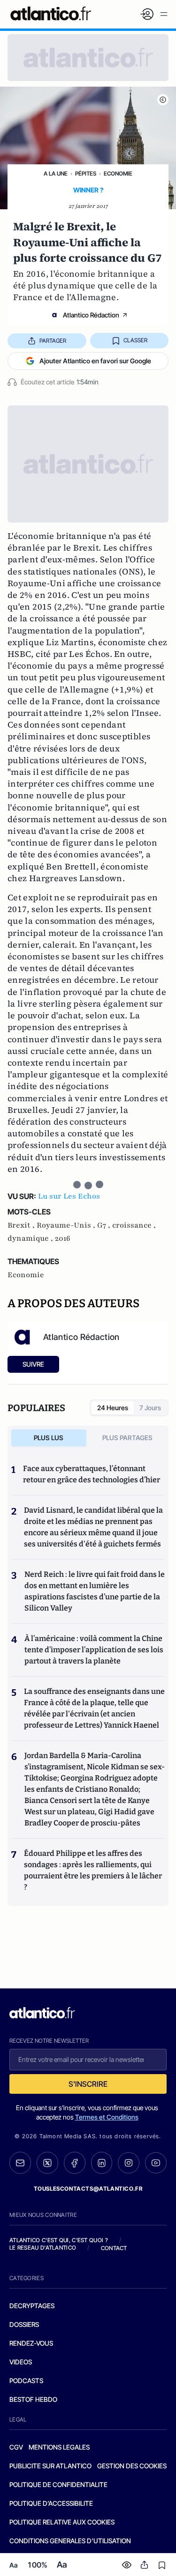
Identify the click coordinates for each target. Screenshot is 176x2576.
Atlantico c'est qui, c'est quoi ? (59, 2240)
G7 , (105, 1225)
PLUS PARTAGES (127, 1438)
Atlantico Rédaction (91, 315)
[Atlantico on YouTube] (156, 2163)
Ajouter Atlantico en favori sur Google (95, 361)
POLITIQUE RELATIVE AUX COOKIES (62, 2522)
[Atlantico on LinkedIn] (102, 2163)
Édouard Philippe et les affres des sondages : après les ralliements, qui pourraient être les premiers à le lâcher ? (93, 1870)
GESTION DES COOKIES (132, 2466)
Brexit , (22, 1225)
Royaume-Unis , (67, 1225)
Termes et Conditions (107, 2117)
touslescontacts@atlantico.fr (88, 2189)
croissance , (134, 1225)
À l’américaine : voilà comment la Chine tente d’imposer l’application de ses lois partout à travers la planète (94, 1650)
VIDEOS (21, 2362)
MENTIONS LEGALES (59, 2447)
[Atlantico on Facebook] (75, 2163)
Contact (114, 2248)
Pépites (86, 173)
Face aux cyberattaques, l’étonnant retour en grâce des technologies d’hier (92, 1474)
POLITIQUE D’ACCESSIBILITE (51, 2503)
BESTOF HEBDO (33, 2399)
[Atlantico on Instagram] (129, 2163)
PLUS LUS (49, 1438)
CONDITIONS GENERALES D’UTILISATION (70, 2541)
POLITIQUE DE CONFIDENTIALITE (58, 2484)
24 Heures (113, 1408)
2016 (63, 1238)
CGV (16, 2447)
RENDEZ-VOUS (31, 2343)
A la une (56, 173)
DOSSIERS (24, 2324)
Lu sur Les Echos (69, 1196)
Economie (118, 173)
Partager (53, 341)
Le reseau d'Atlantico (43, 2248)
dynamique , (31, 1238)
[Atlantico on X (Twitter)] (47, 2163)
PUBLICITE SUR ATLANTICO (50, 2466)
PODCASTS (26, 2381)
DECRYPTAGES (32, 2306)
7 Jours (150, 1408)
